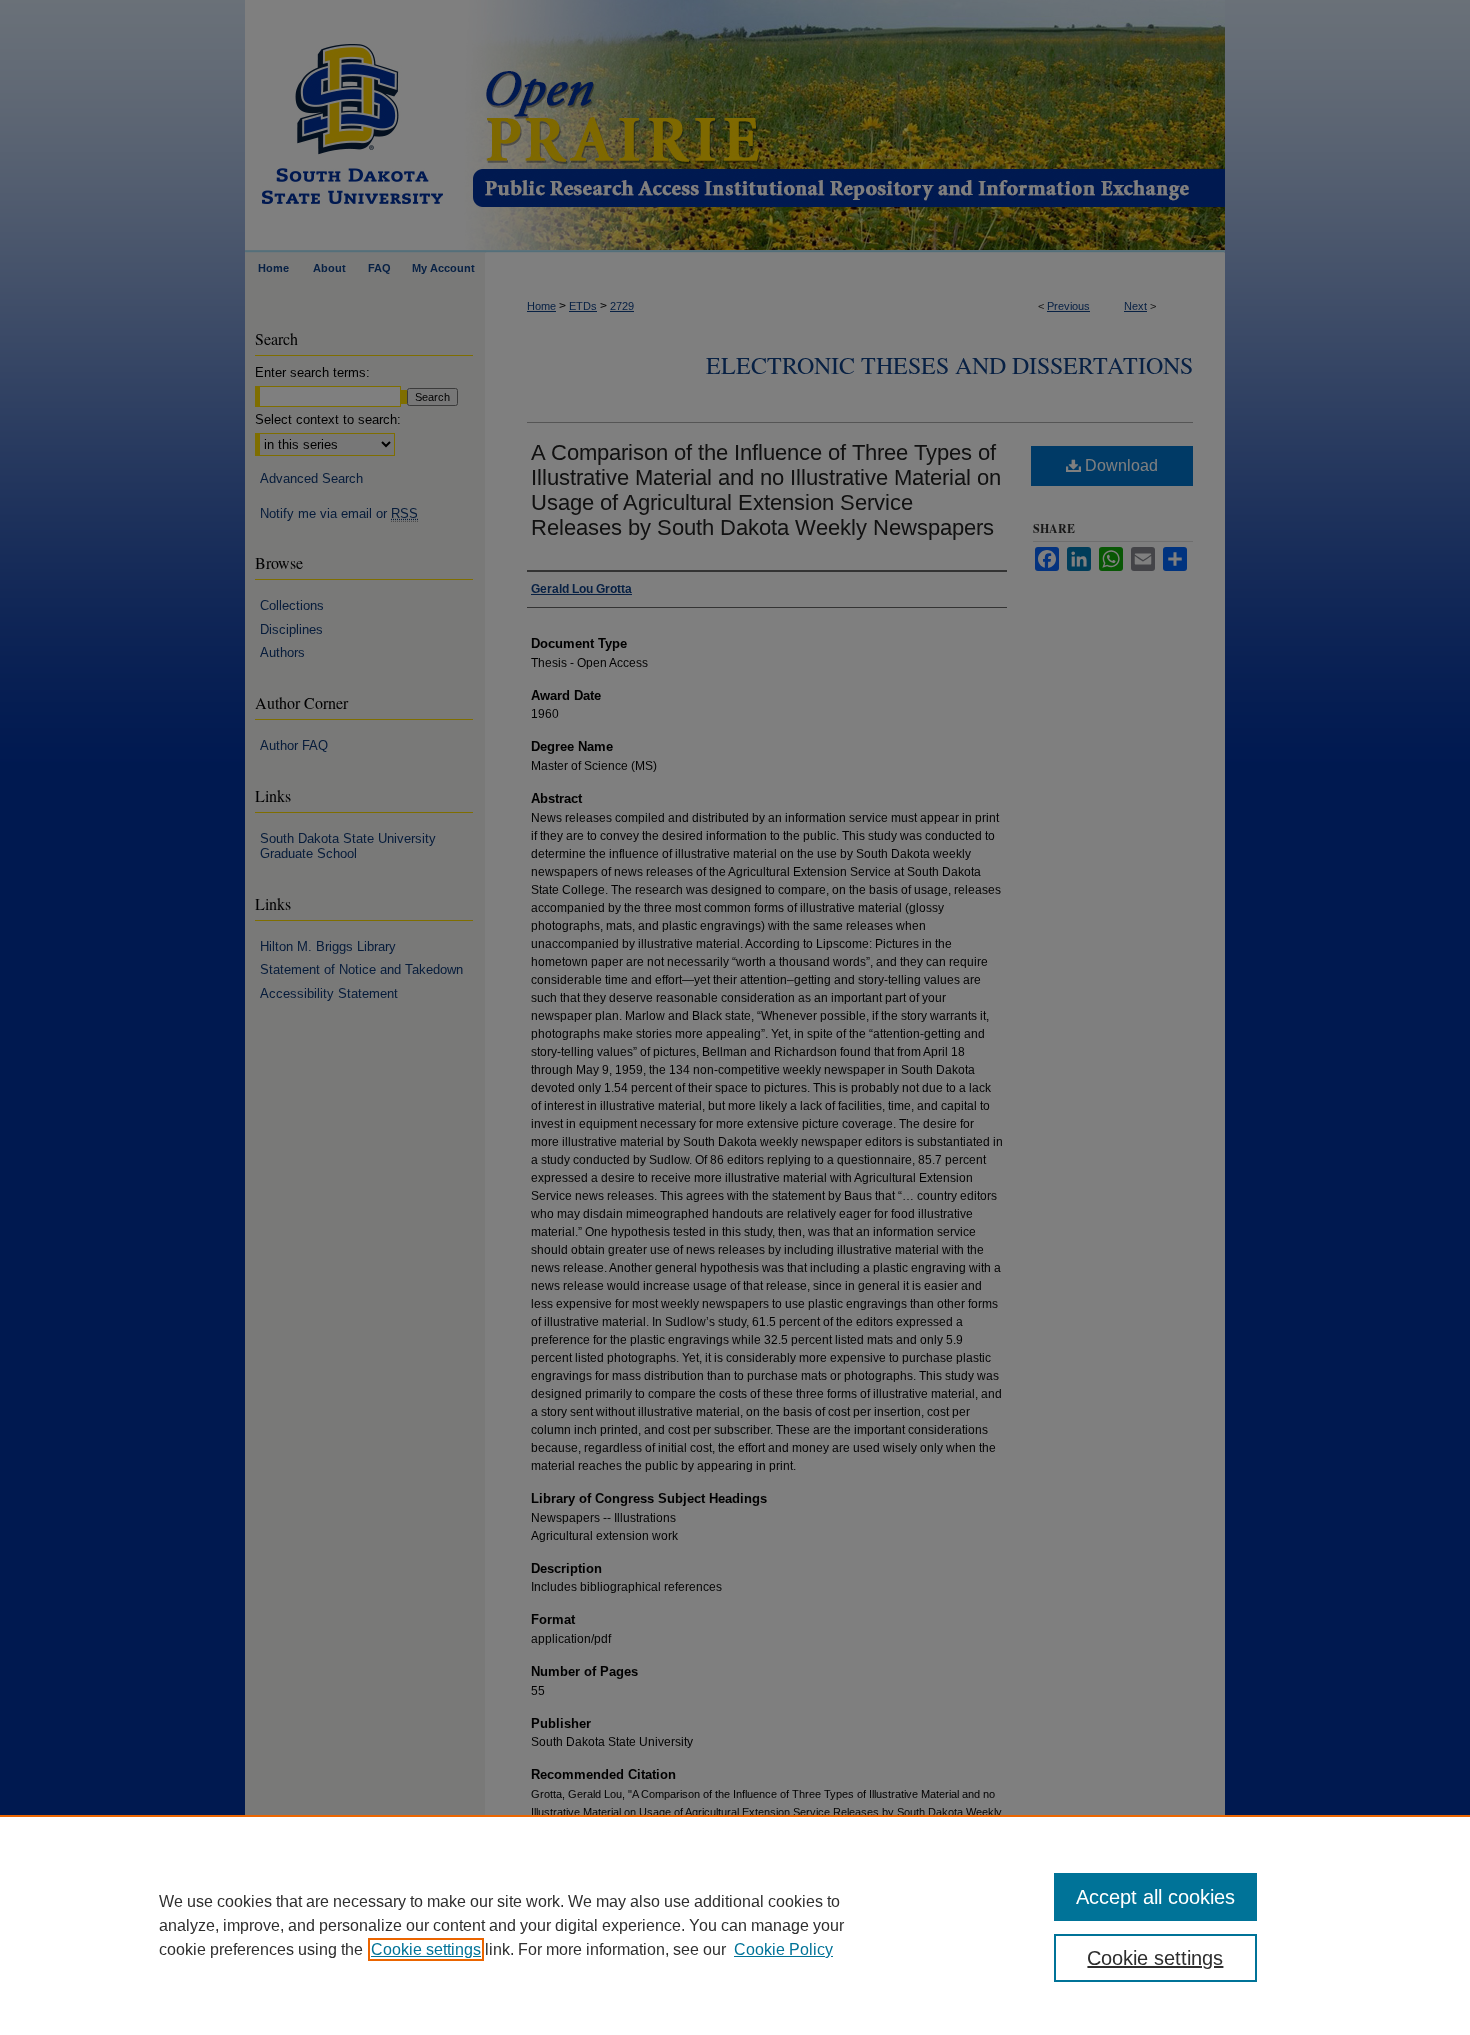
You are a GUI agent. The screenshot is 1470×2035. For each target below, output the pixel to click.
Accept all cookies (1155, 1897)
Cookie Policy (783, 1949)
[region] (735, 1925)
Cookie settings (426, 1949)
